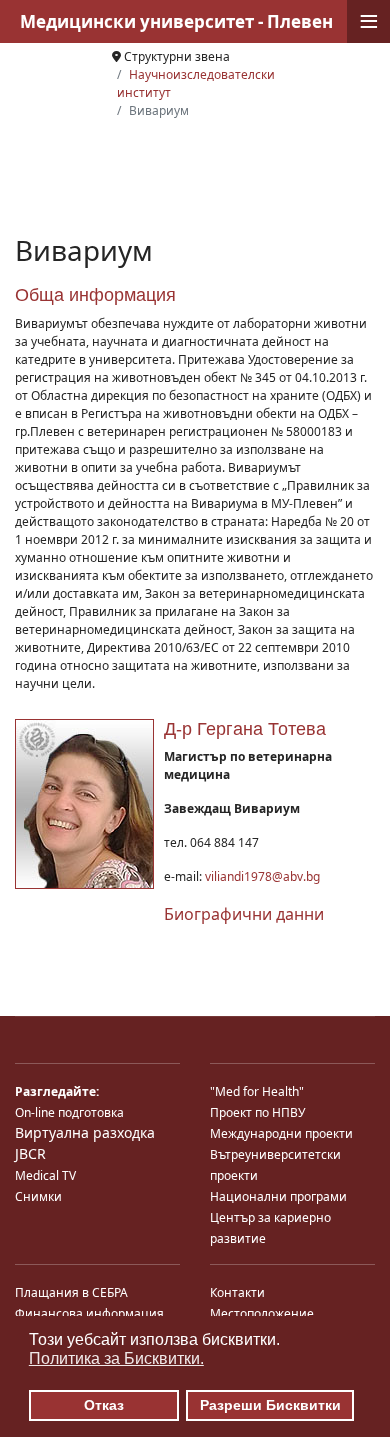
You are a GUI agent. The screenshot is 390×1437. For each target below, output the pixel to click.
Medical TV (45, 1175)
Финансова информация (89, 1313)
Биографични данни (244, 914)
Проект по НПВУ (257, 1112)
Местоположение (262, 1313)
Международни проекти (281, 1133)
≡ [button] (369, 21)
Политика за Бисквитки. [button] (116, 1358)
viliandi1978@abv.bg (262, 876)
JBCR (30, 1153)
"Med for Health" (257, 1091)
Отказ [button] (104, 1405)
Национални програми (278, 1196)
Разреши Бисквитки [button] (270, 1405)
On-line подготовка (69, 1112)
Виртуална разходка (85, 1132)
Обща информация (95, 295)
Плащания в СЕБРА (71, 1292)
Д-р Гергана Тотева (245, 729)
